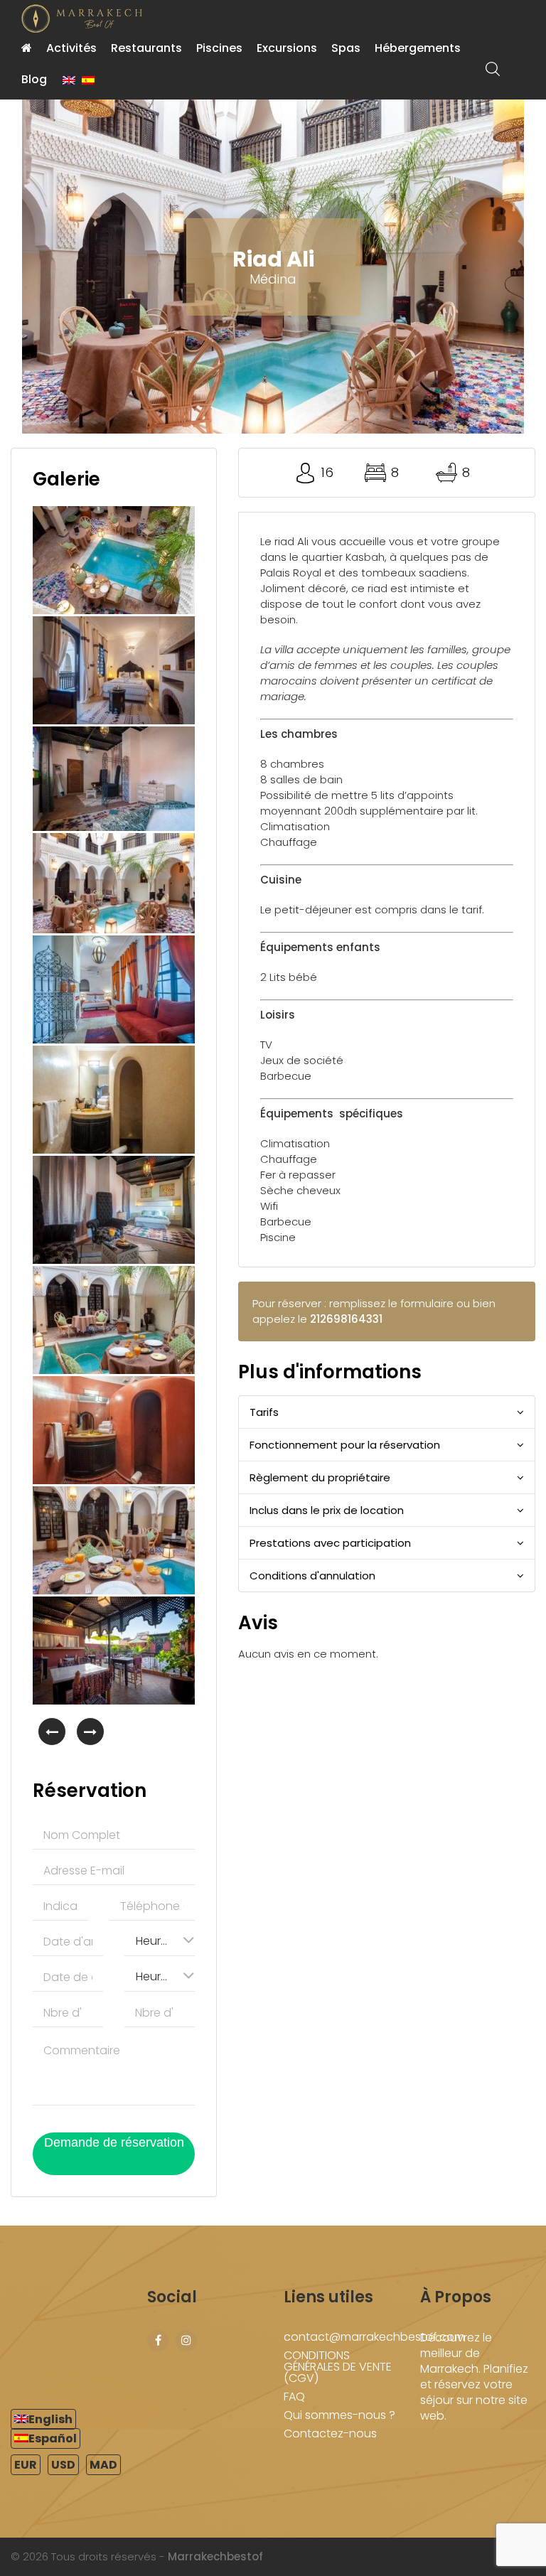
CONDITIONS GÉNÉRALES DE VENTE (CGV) (338, 2367)
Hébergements (418, 48)
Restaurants (146, 48)
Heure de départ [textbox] (160, 1976)
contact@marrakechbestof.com (374, 2337)
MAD (103, 2465)
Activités (71, 48)
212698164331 (346, 1319)
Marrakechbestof (215, 2556)
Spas (346, 48)
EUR (26, 2465)
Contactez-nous (330, 2433)
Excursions (287, 48)
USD (63, 2465)
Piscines (219, 48)
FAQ (294, 2397)
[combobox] (160, 1940)
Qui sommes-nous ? (339, 2415)
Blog (34, 79)
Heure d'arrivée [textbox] (160, 1941)
